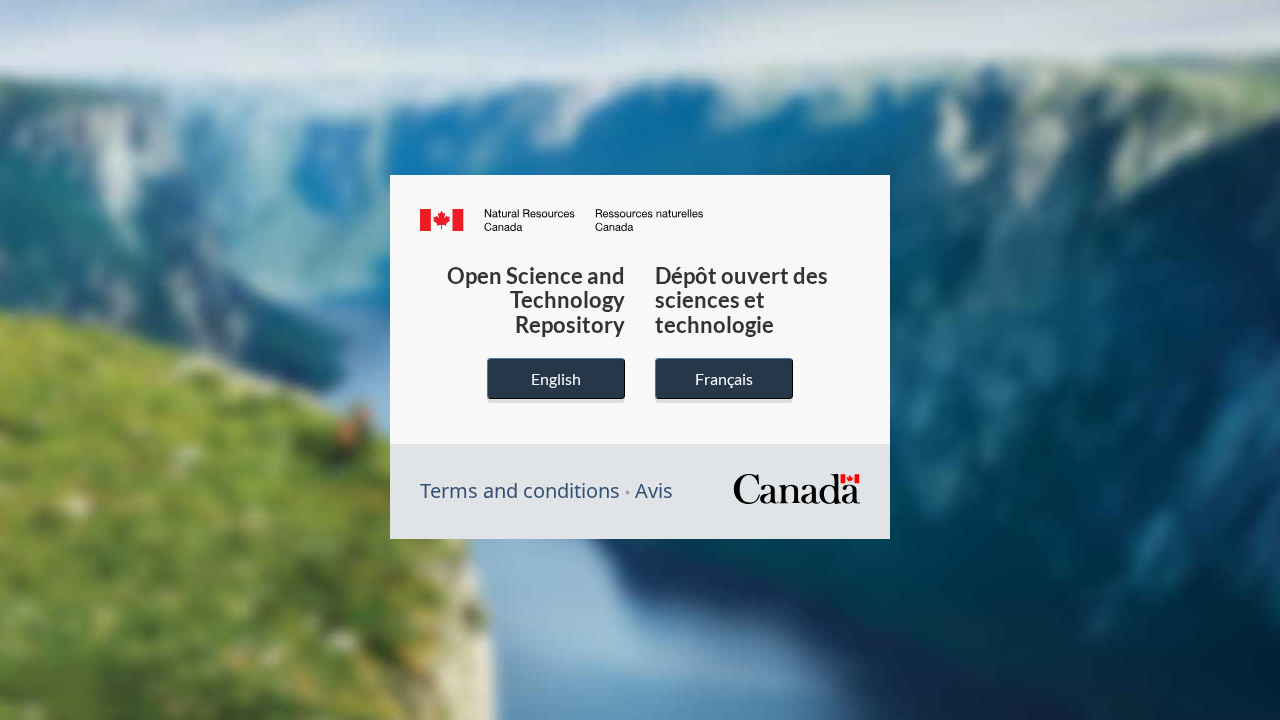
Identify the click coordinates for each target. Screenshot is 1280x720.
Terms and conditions (520, 490)
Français (724, 378)
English (556, 378)
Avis (654, 490)
